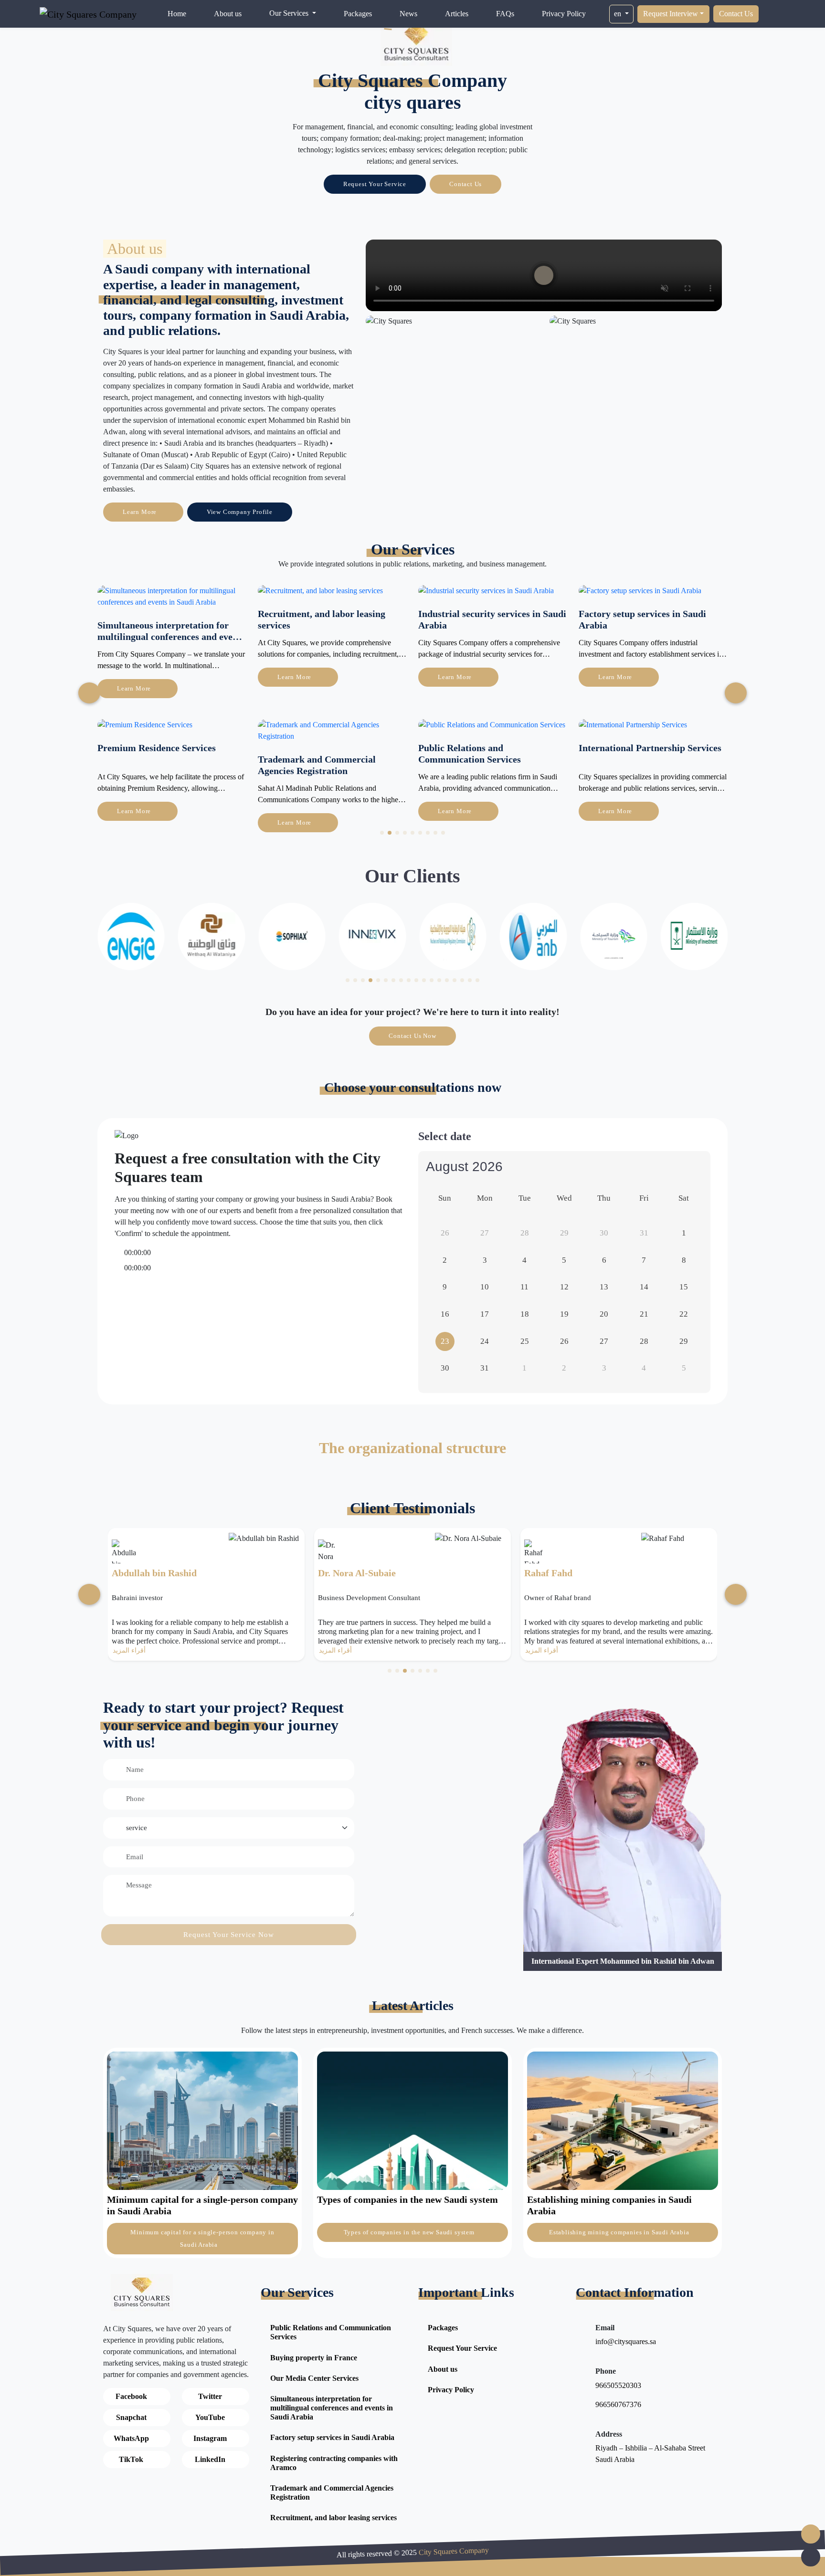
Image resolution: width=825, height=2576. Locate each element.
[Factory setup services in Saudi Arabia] (480, 594)
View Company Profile (240, 512)
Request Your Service (375, 184)
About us (228, 14)
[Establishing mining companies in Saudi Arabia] (623, 2120)
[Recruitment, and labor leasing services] (160, 594)
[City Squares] (416, 44)
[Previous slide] (736, 693)
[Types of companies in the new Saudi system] (412, 2120)
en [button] (619, 14)
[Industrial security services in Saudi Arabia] (326, 594)
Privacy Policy (564, 14)
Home (177, 14)
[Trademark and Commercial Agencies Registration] (172, 734)
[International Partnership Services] (472, 728)
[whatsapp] (811, 2557)
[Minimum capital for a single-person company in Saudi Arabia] (202, 2120)
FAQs (505, 14)
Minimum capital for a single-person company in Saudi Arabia (202, 2238)
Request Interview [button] (671, 14)
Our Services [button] (290, 13)
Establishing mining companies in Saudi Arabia (620, 2232)
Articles (457, 14)
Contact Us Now (412, 1036)
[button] (382, 833)
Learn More (141, 512)
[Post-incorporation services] (623, 728)
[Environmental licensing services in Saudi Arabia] (653, 600)
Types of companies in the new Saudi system (410, 2232)
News (408, 14)
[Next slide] (89, 693)
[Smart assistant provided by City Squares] (811, 2534)
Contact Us (736, 14)
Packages (358, 14)
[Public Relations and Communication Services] (331, 728)
